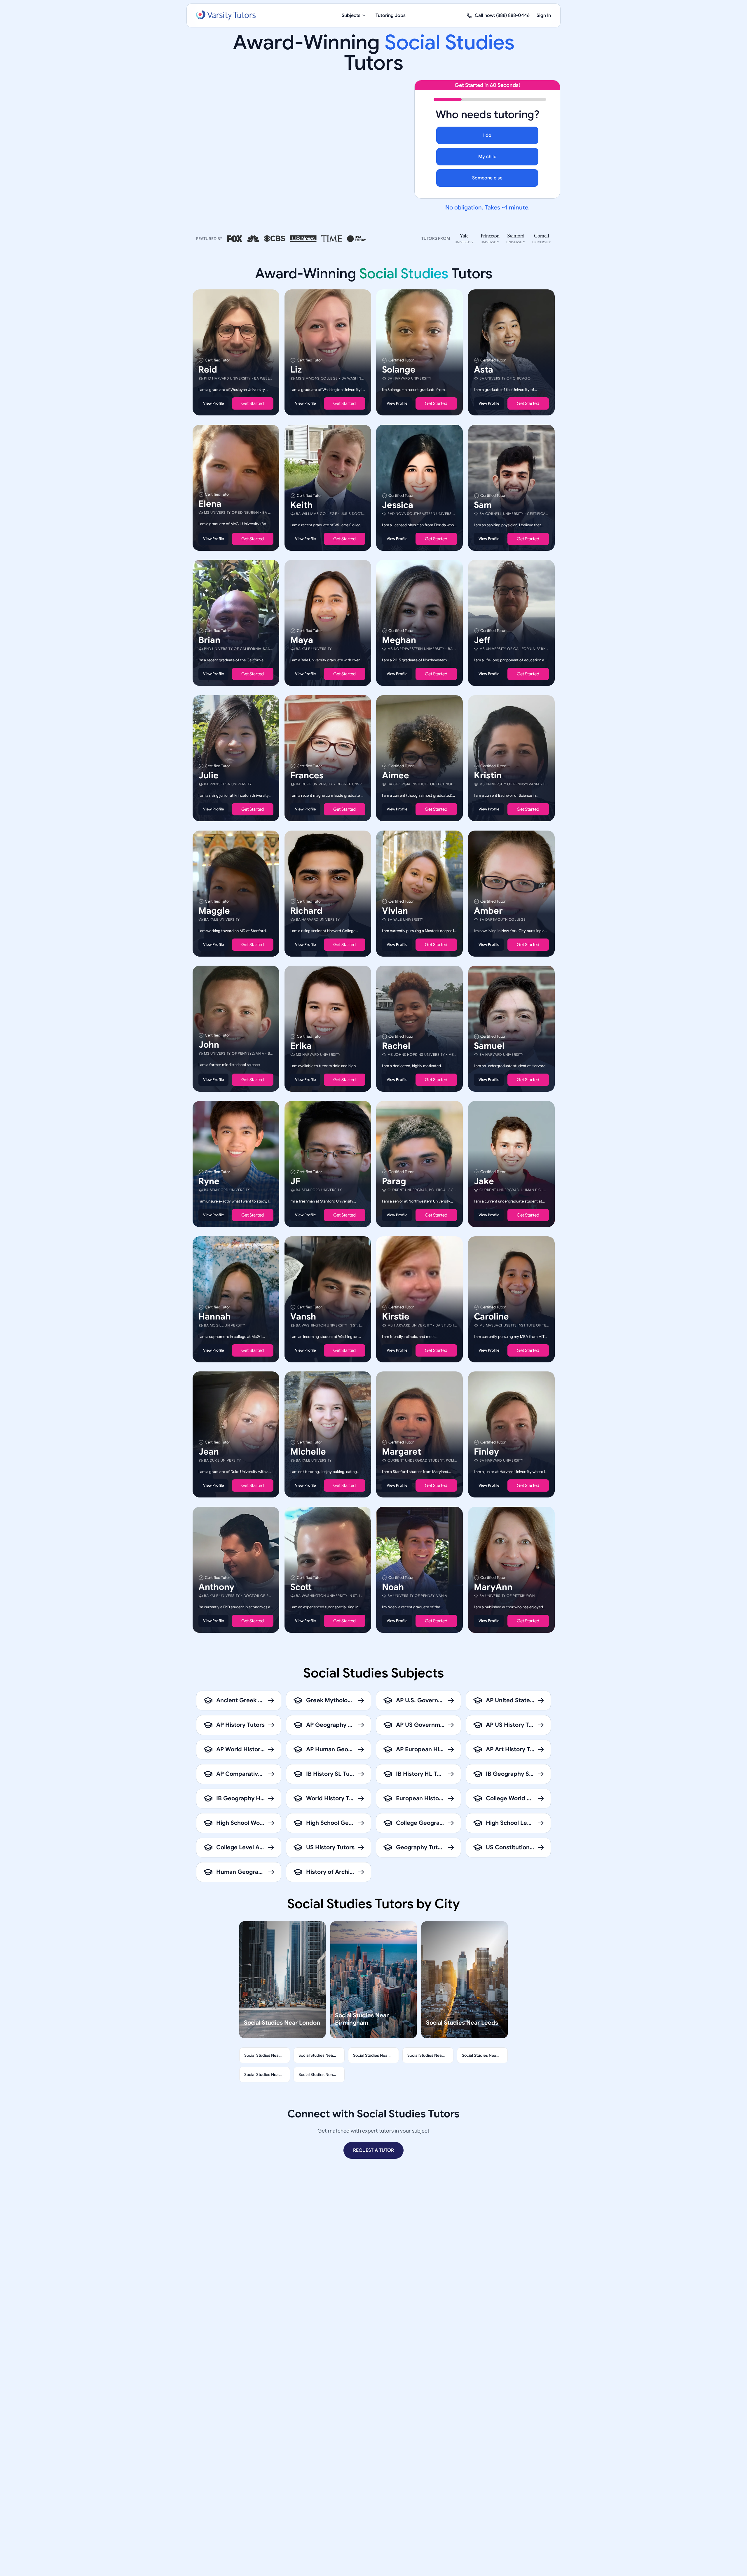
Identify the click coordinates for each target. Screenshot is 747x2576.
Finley (486, 1452)
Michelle (308, 1452)
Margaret (402, 1452)
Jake (484, 1181)
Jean (209, 1452)
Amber (488, 910)
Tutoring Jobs (391, 15)
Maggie (214, 910)
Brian (209, 640)
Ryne (209, 1181)
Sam (483, 505)
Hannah (214, 1316)
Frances (307, 775)
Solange (399, 370)
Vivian (395, 910)
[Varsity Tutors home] (226, 15)
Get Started (253, 403)
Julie (208, 775)
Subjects (351, 15)
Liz (296, 370)
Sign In (544, 15)
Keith (301, 505)
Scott (301, 1587)
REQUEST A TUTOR (373, 2150)
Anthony (216, 1587)
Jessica (398, 505)
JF (295, 1181)
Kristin (488, 775)
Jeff (482, 640)
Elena (210, 504)
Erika (301, 1046)
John (209, 1045)
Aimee (396, 775)
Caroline (491, 1316)
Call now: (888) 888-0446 (502, 15)
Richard (306, 910)
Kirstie (396, 1316)
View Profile (213, 403)
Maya (302, 640)
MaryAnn (493, 1587)
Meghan (399, 640)
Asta (484, 370)
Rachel (396, 1046)
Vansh (303, 1316)
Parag (394, 1181)
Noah (393, 1587)
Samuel (489, 1046)
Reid (208, 370)
